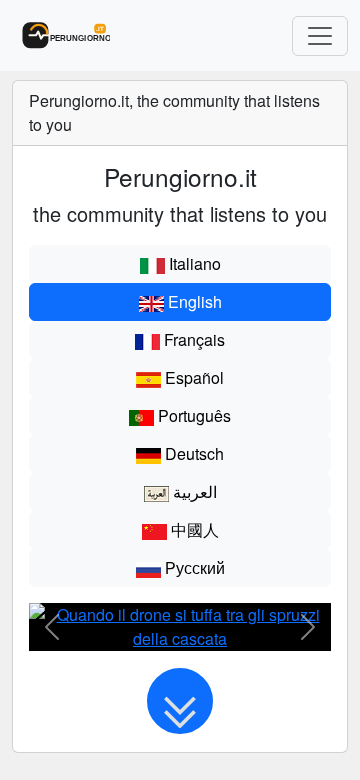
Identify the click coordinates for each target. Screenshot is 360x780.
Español (192, 377)
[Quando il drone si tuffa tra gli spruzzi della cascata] (180, 625)
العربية (193, 491)
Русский (193, 567)
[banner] (61, 35)
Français (192, 339)
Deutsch (192, 453)
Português (192, 415)
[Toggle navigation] (320, 36)
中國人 (193, 529)
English (193, 301)
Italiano (193, 263)
